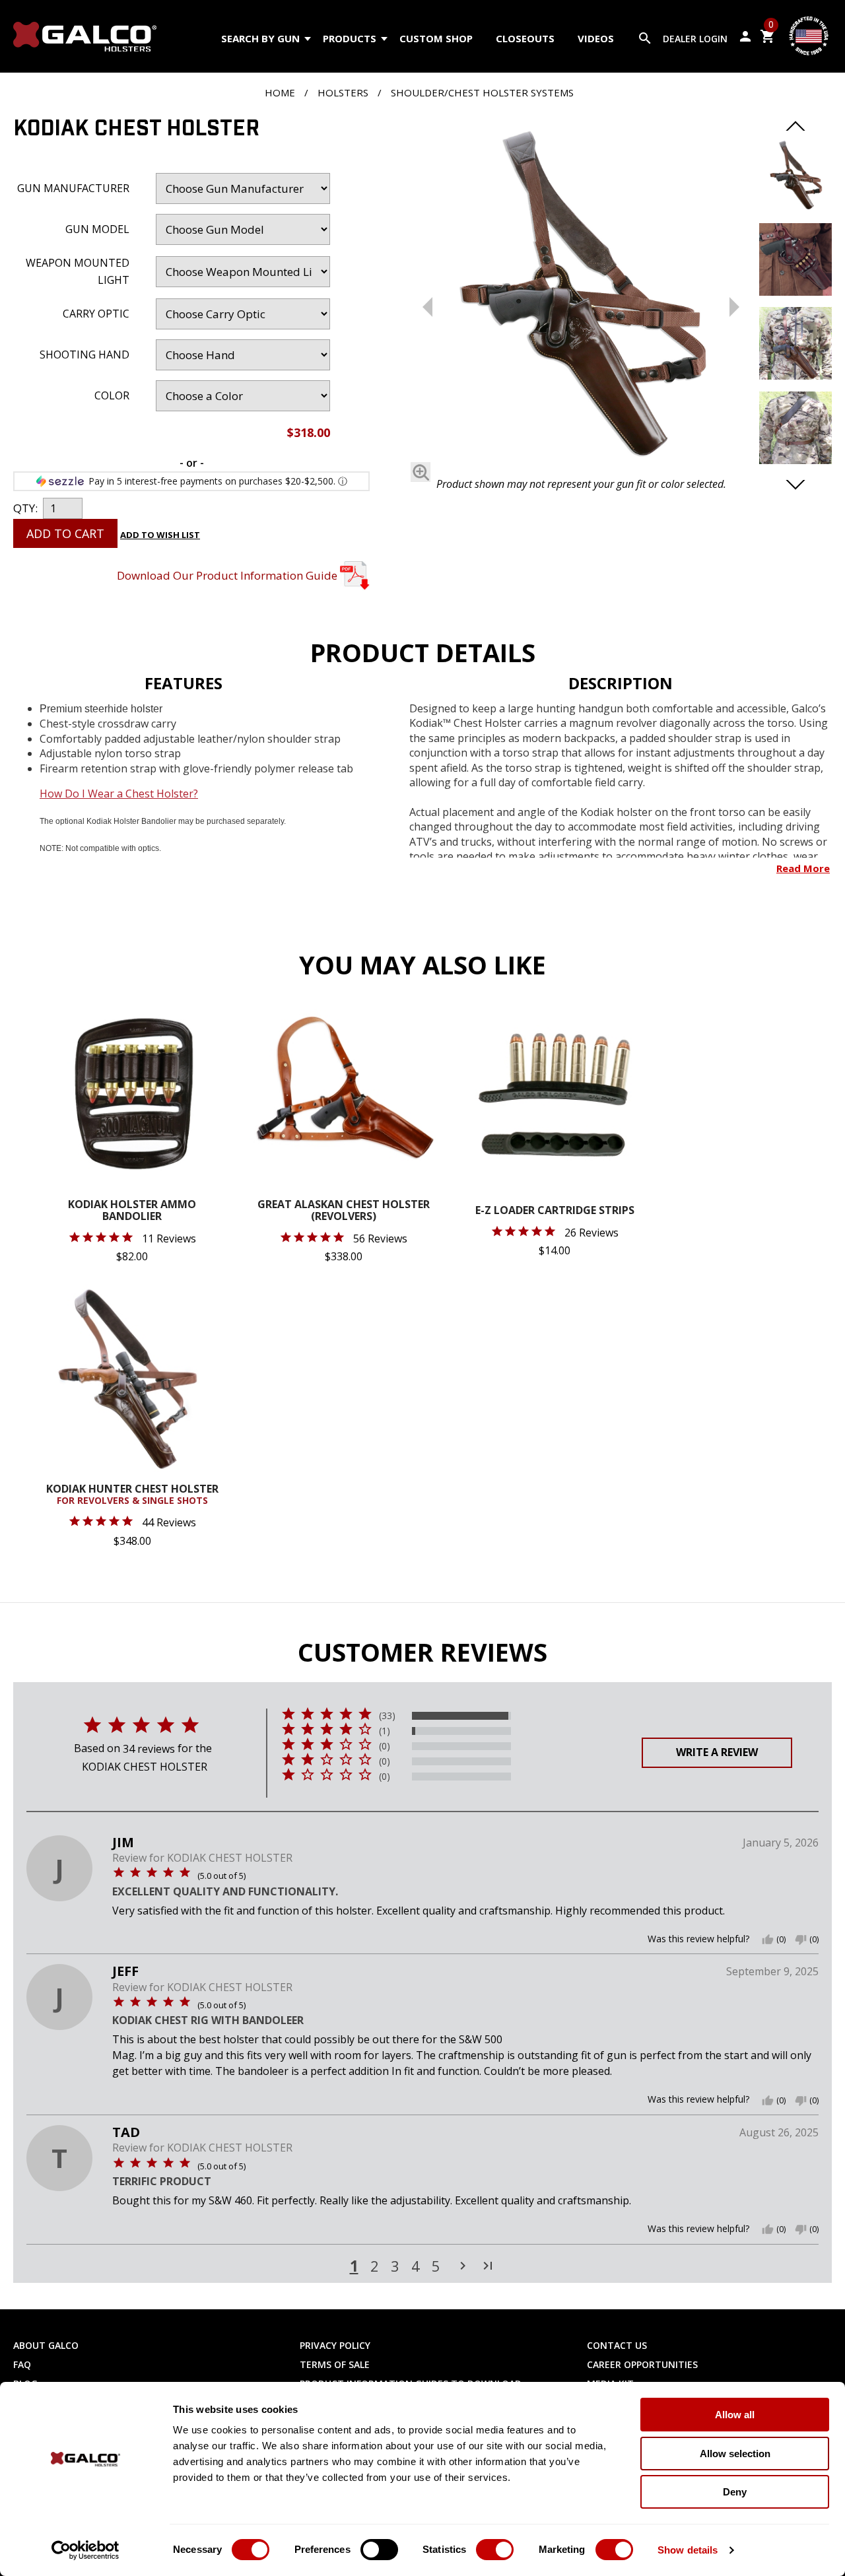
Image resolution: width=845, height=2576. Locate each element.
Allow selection (735, 2454)
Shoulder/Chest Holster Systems (482, 92)
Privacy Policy (335, 2345)
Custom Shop (436, 38)
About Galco (46, 2345)
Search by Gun (260, 38)
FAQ (22, 2364)
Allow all (735, 2415)
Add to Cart (65, 533)
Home (280, 92)
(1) (385, 1731)
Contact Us (617, 2345)
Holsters (343, 92)
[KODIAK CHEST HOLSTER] (581, 296)
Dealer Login (695, 39)
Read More (803, 868)
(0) (385, 1746)
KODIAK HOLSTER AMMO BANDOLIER (132, 1211)
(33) (387, 1716)
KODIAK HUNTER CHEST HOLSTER (132, 1495)
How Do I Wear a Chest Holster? (119, 794)
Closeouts (525, 38)
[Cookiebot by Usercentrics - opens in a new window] (85, 2550)
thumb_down (801, 1940)
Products (350, 38)
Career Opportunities (642, 2364)
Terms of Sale (335, 2364)
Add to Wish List (160, 535)
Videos (596, 38)
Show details (688, 2550)
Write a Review (717, 1752)
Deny (735, 2492)
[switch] (379, 2550)
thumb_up (768, 1940)
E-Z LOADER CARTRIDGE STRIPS (555, 1211)
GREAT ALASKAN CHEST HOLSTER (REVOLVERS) (344, 1211)
